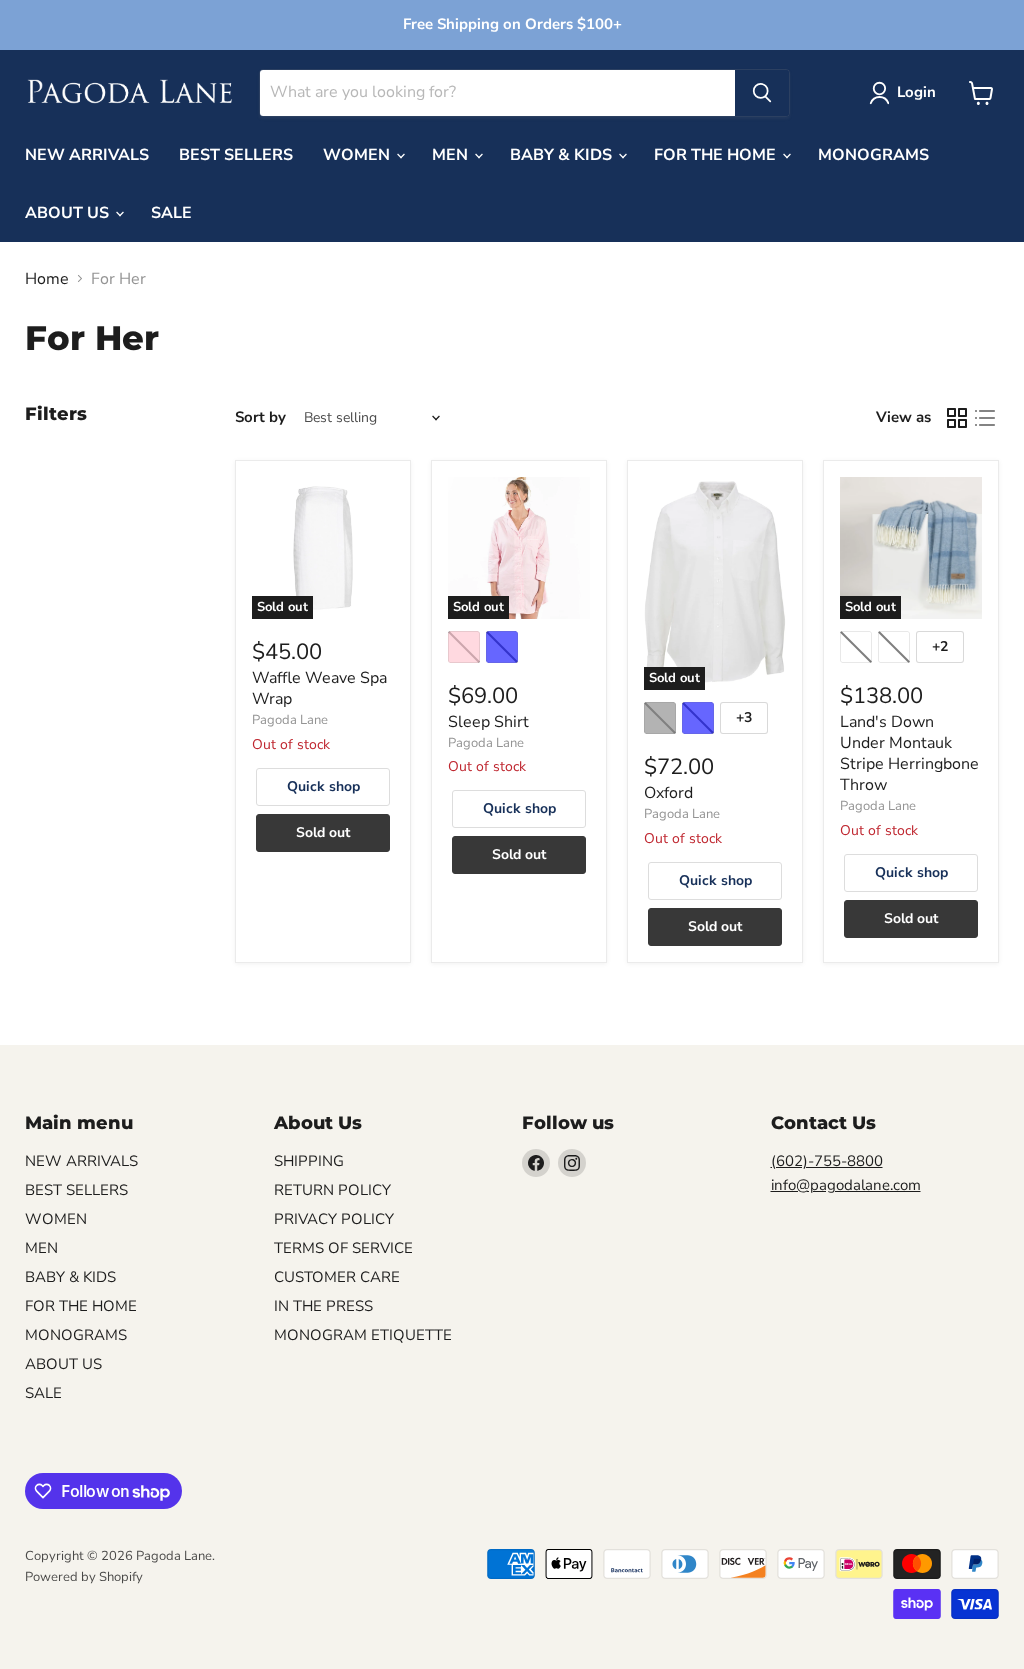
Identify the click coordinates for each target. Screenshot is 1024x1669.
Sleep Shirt (488, 722)
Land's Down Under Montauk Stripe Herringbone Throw (909, 753)
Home (47, 279)
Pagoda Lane (290, 720)
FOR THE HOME (717, 155)
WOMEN (358, 155)
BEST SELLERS (236, 155)
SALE (171, 213)
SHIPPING (309, 1161)
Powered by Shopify (84, 1577)
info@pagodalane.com (846, 1185)
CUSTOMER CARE (337, 1277)
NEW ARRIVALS (87, 155)
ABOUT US (69, 213)
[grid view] (957, 418)
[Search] (762, 93)
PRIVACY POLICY (334, 1219)
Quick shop (323, 786)
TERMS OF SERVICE (343, 1248)
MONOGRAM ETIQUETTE (363, 1335)
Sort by (260, 417)
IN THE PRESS (323, 1306)
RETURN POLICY (332, 1190)
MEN (452, 155)
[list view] (985, 418)
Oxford (668, 793)
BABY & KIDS (563, 155)
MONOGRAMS (873, 155)
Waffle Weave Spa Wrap (319, 688)
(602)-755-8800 (827, 1161)
